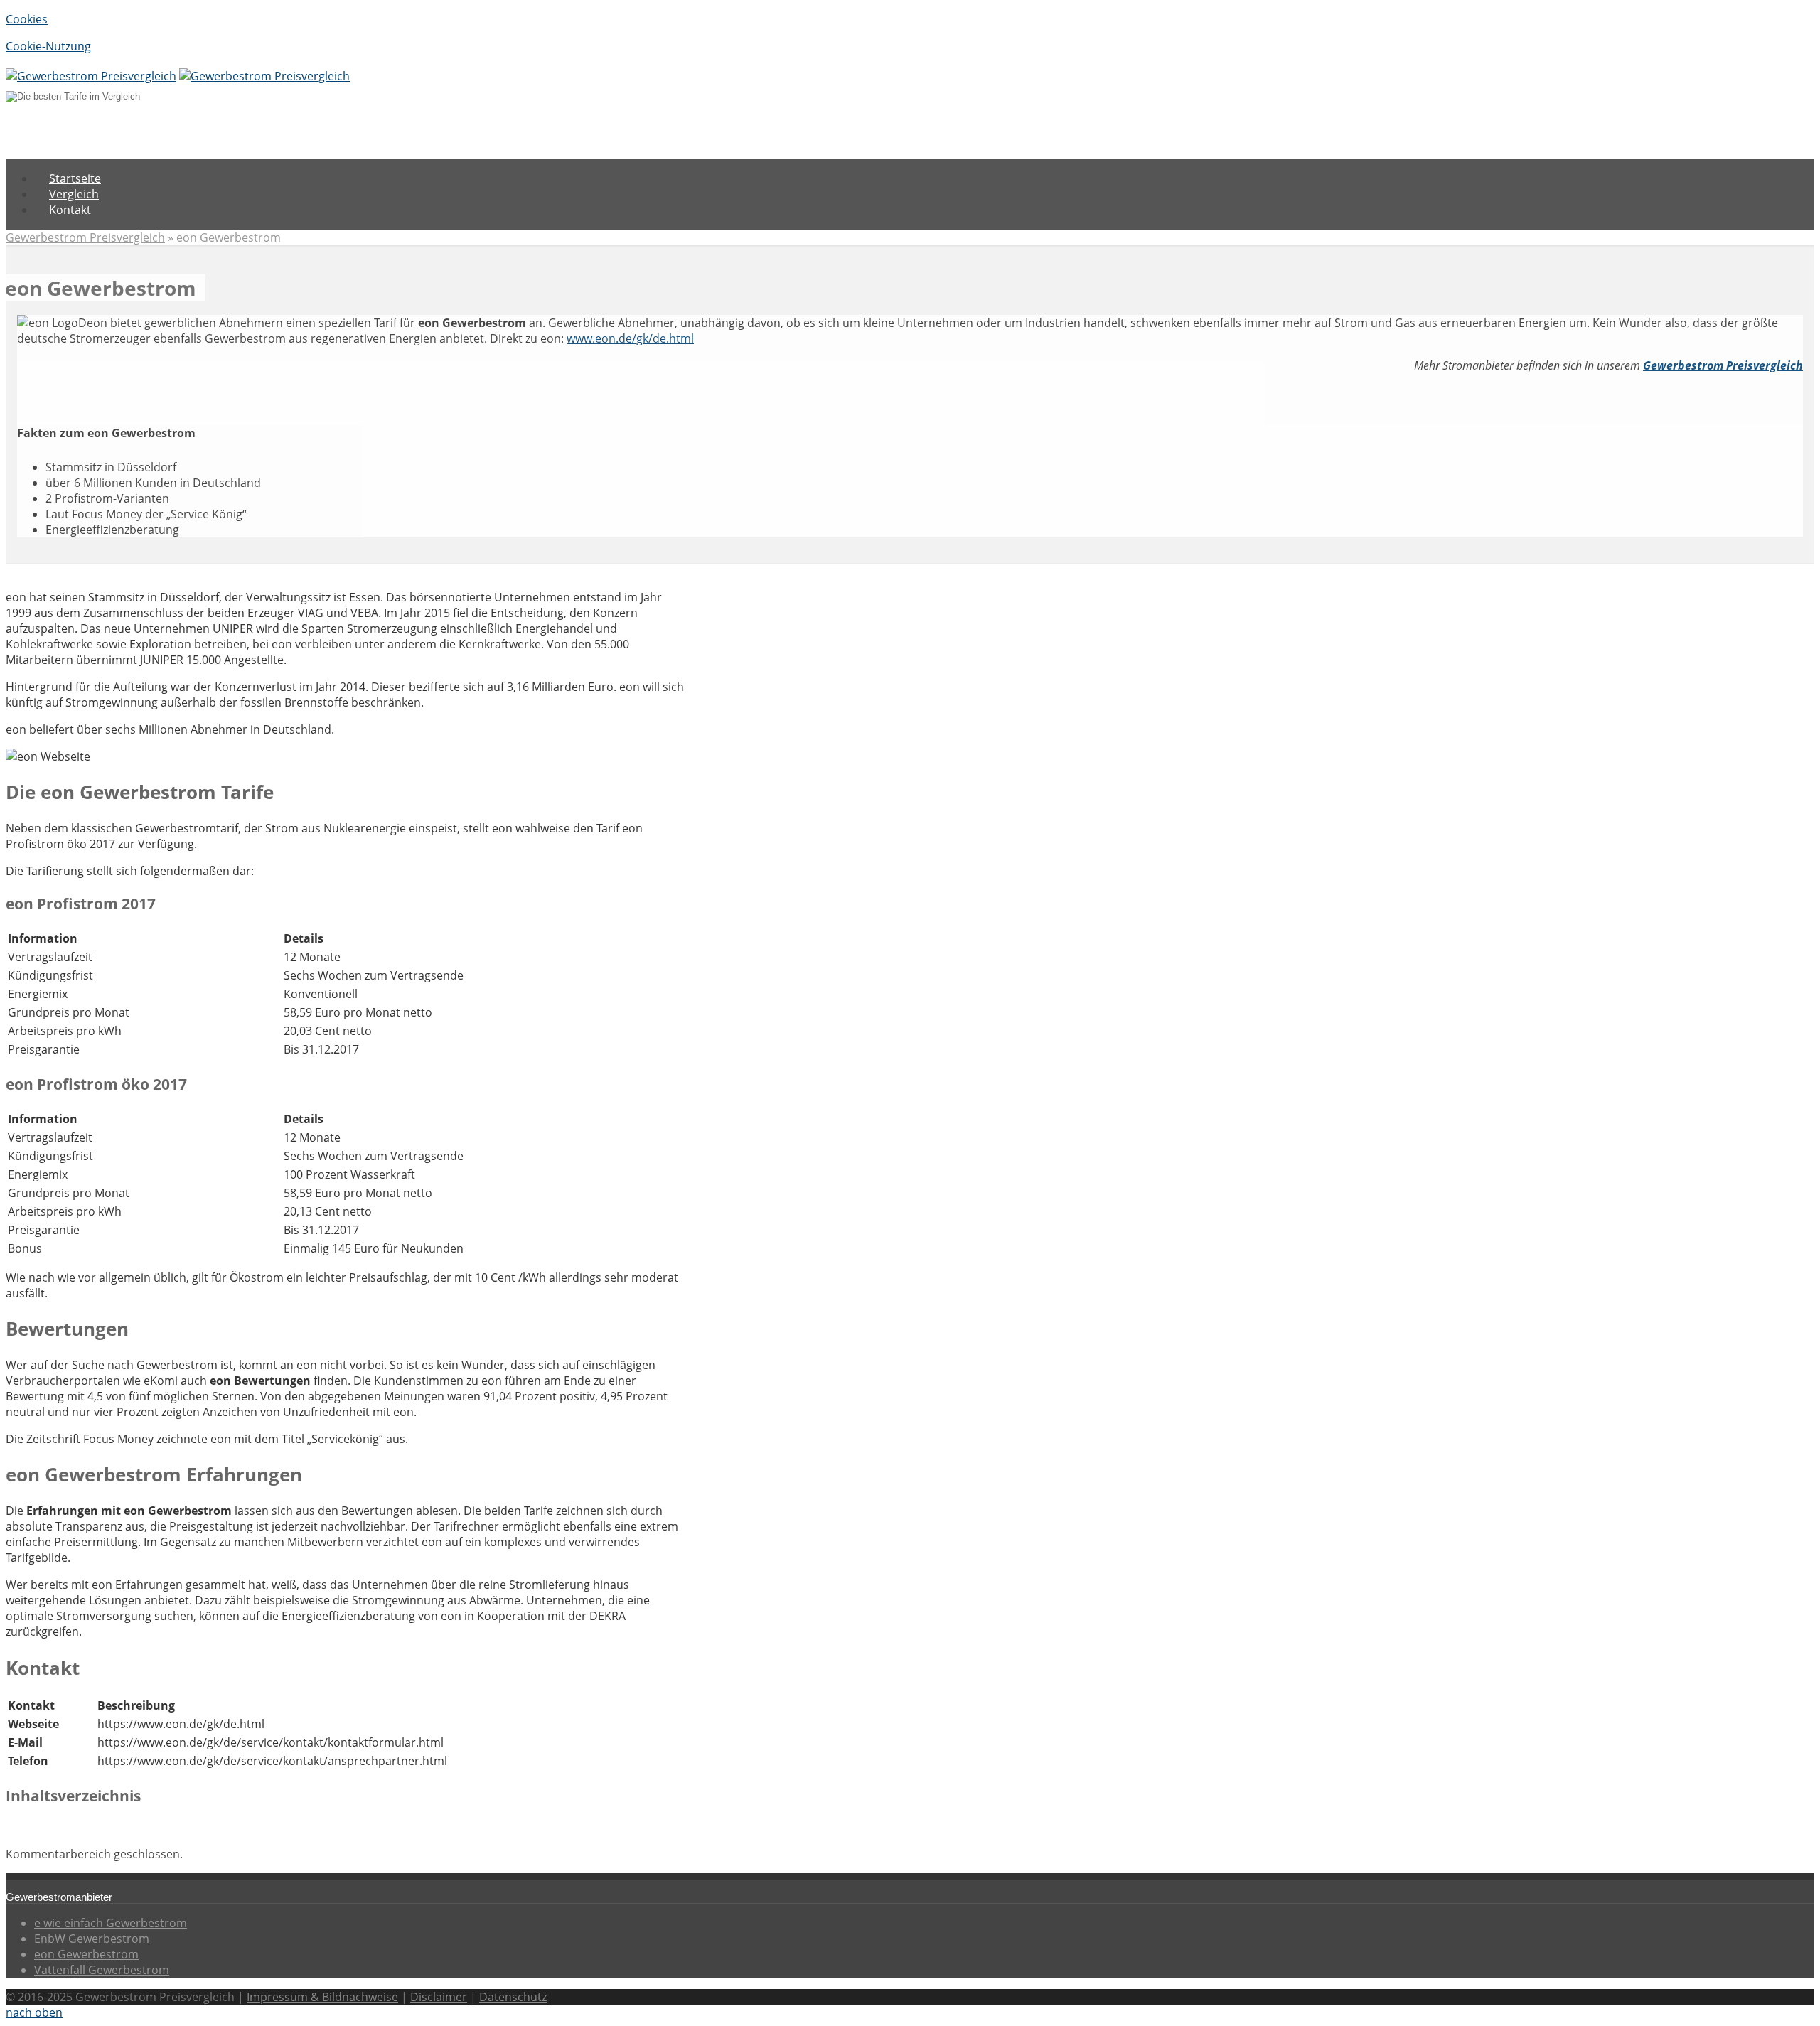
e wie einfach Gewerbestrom (111, 1923)
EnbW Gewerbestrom (92, 1939)
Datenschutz (513, 1997)
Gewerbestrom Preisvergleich (85, 237)
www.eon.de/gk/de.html (630, 338)
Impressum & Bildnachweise (322, 1997)
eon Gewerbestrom (86, 1954)
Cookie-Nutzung (48, 46)
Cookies (27, 19)
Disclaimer (439, 1997)
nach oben (34, 2012)
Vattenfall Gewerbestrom (102, 1970)
